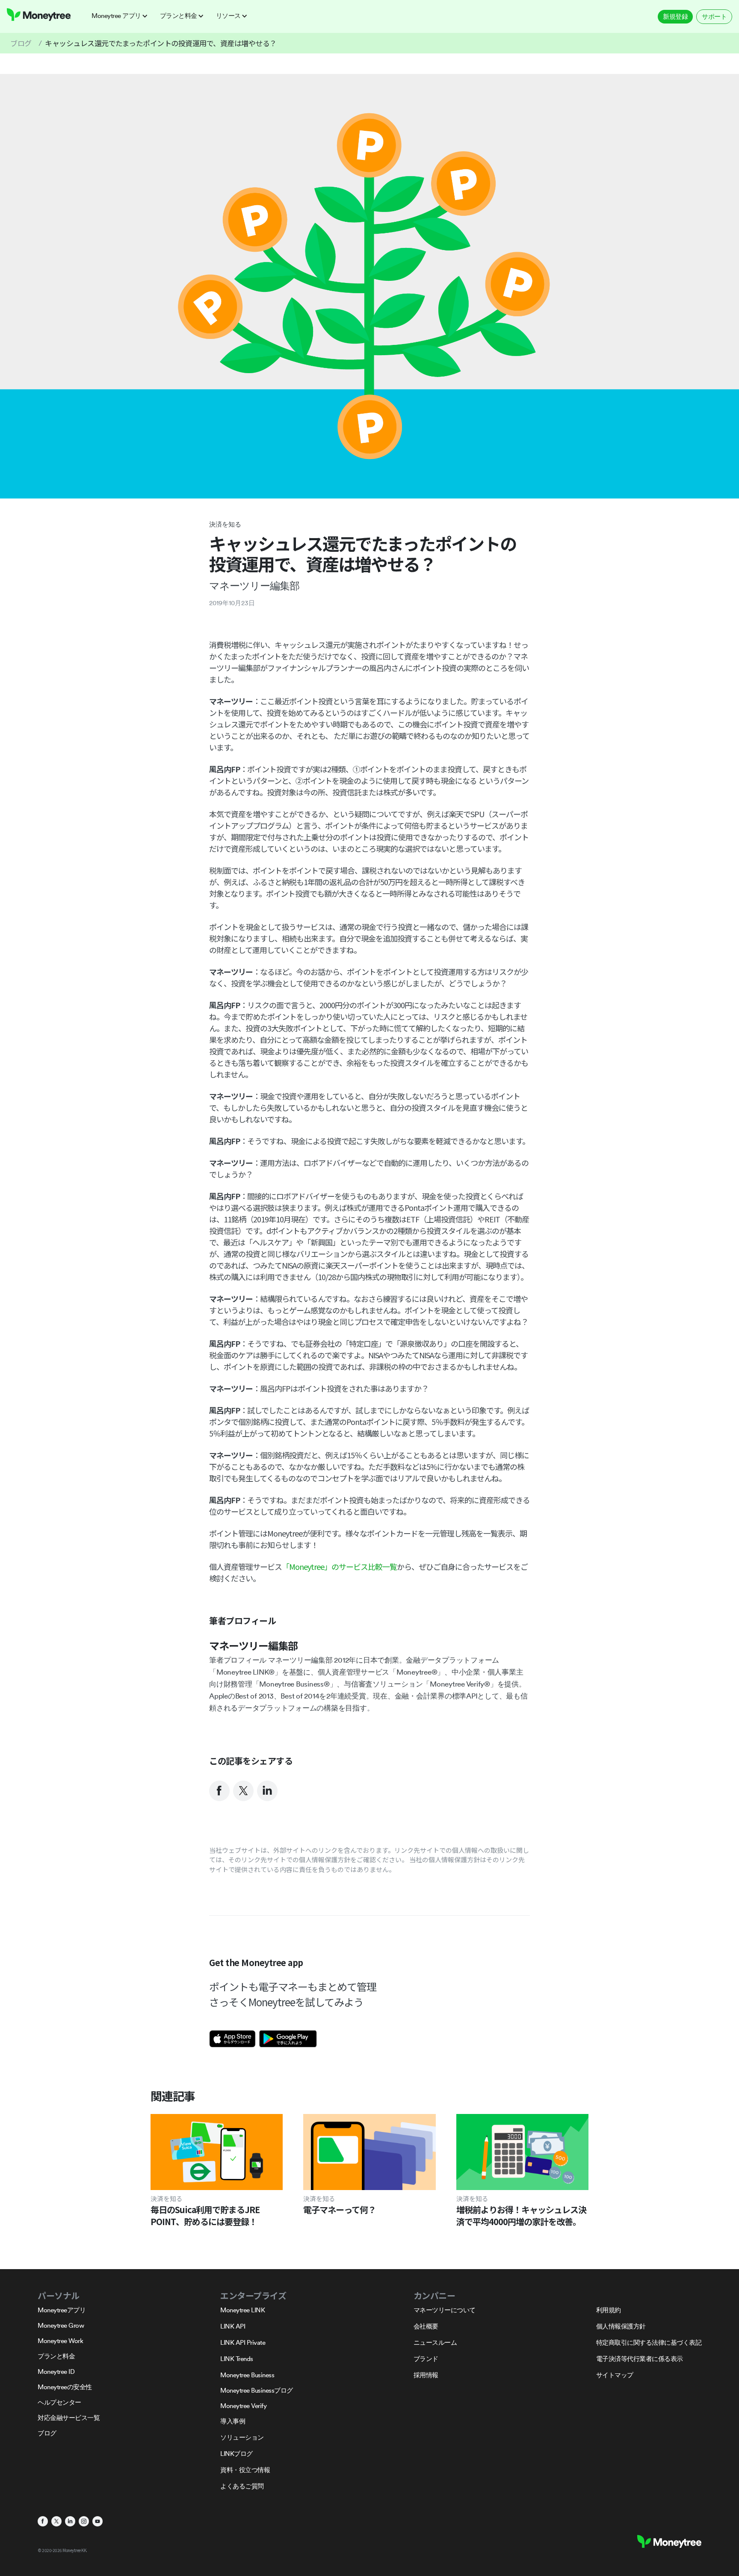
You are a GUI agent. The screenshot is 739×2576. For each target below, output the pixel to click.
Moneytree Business (247, 2375)
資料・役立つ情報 (245, 2470)
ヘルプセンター (59, 2402)
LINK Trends (237, 2359)
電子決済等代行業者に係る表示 (640, 2359)
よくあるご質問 (242, 2486)
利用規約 (609, 2310)
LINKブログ (236, 2454)
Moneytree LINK (242, 2310)
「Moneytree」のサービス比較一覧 (339, 1566)
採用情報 (426, 2375)
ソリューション (242, 2437)
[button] (122, 16)
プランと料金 (56, 2356)
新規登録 (675, 16)
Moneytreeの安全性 (65, 2387)
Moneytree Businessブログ (257, 2390)
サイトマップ (615, 2375)
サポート (714, 16)
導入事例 (233, 2421)
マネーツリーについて (445, 2310)
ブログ (21, 43)
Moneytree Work (60, 2341)
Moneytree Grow (61, 2325)
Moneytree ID (56, 2371)
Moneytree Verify (243, 2406)
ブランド (426, 2359)
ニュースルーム (435, 2342)
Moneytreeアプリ (62, 2310)
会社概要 (426, 2326)
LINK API (233, 2326)
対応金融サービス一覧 (69, 2418)
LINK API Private (243, 2342)
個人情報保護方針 (621, 2326)
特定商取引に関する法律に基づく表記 (649, 2342)
